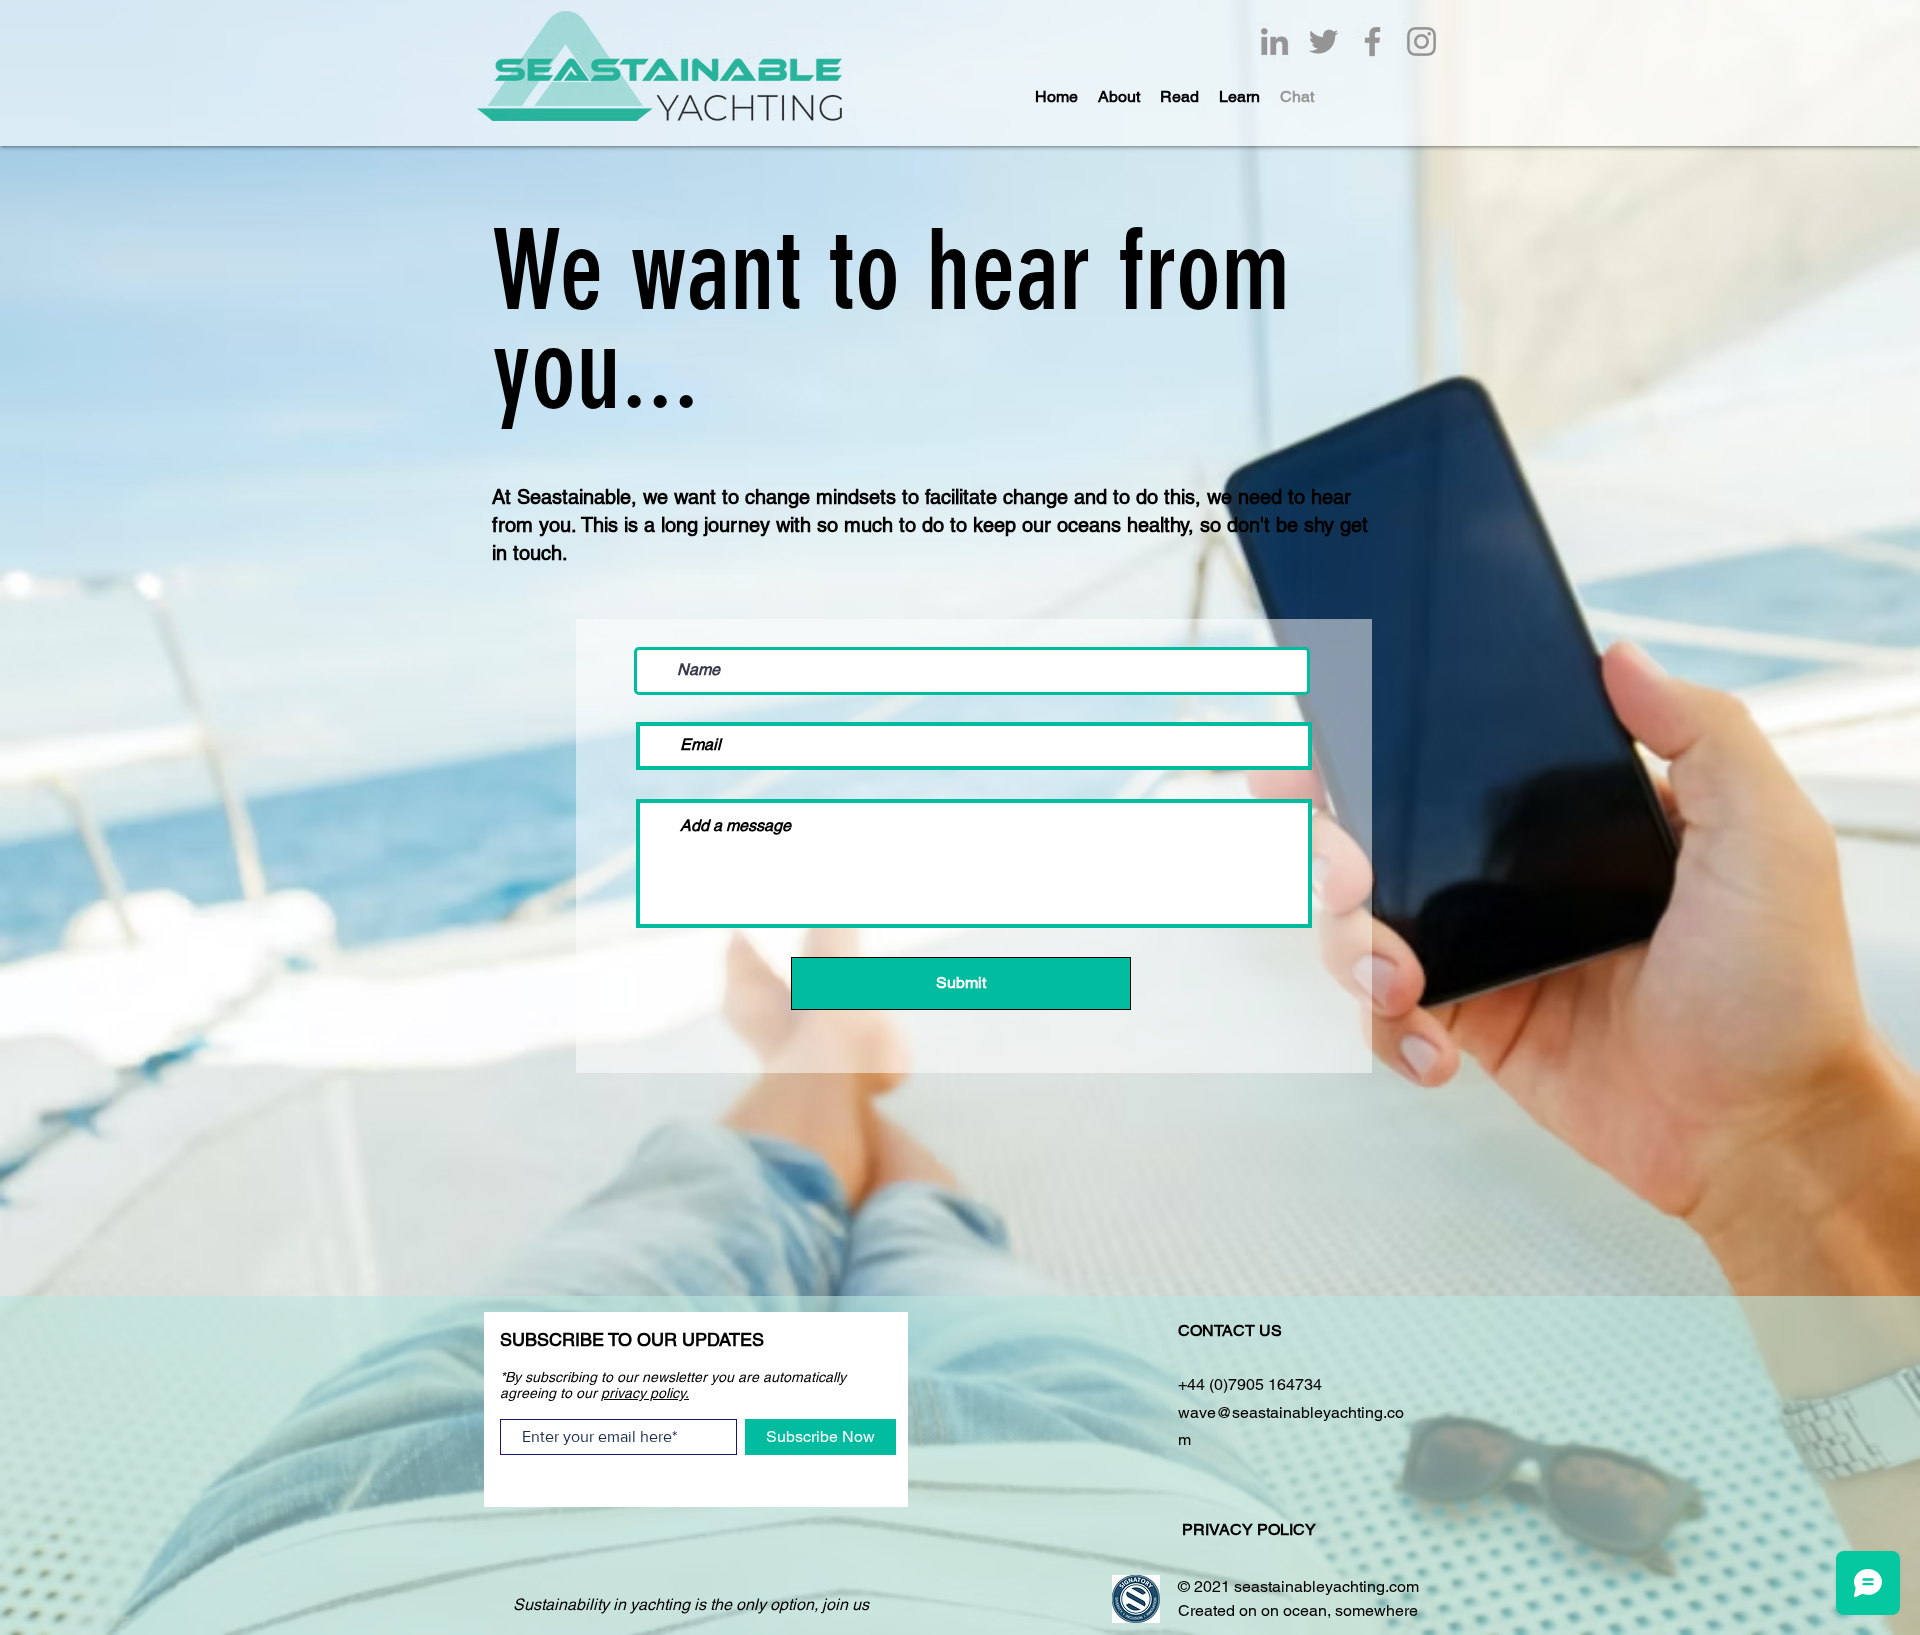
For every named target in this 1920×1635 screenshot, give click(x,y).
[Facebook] (1372, 41)
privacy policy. (645, 1393)
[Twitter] (1323, 41)
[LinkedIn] (1274, 41)
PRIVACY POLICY (1251, 1529)
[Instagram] (1421, 41)
